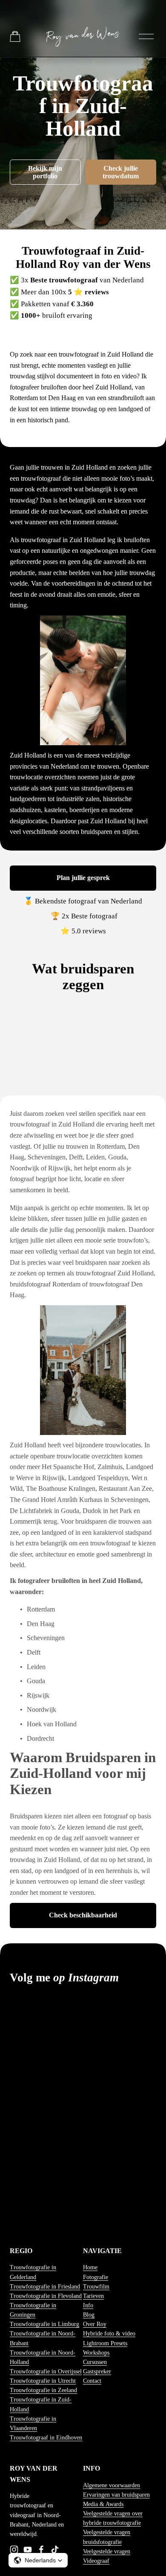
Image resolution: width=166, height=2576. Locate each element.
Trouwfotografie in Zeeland (43, 2390)
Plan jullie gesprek (83, 878)
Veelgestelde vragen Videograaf (107, 2556)
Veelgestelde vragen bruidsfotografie (107, 2537)
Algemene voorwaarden (112, 2485)
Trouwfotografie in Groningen (33, 2310)
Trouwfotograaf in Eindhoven (46, 2438)
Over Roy (95, 2324)
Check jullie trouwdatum (121, 172)
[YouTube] (28, 2550)
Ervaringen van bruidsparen (116, 2495)
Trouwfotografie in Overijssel (46, 2371)
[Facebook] (41, 2550)
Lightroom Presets (105, 2343)
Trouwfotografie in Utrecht (43, 2381)
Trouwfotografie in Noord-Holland (43, 2357)
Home (90, 2267)
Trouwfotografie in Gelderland (33, 2272)
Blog (89, 2315)
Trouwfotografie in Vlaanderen (33, 2424)
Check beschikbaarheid (83, 1915)
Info (88, 2305)
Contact (92, 2381)
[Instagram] (14, 2550)
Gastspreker (97, 2371)
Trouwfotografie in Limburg (44, 2324)
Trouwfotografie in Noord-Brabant (43, 2338)
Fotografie (96, 2277)
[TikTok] (55, 2550)
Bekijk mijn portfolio (45, 172)
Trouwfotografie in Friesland (45, 2287)
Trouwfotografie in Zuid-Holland (41, 2404)
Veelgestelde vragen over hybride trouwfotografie (113, 2518)
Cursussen (95, 2362)
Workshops (96, 2353)
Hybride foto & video (109, 2334)
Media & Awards (103, 2504)
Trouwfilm (96, 2287)
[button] (38, 2560)
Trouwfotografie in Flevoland (46, 2296)
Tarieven (93, 2296)
